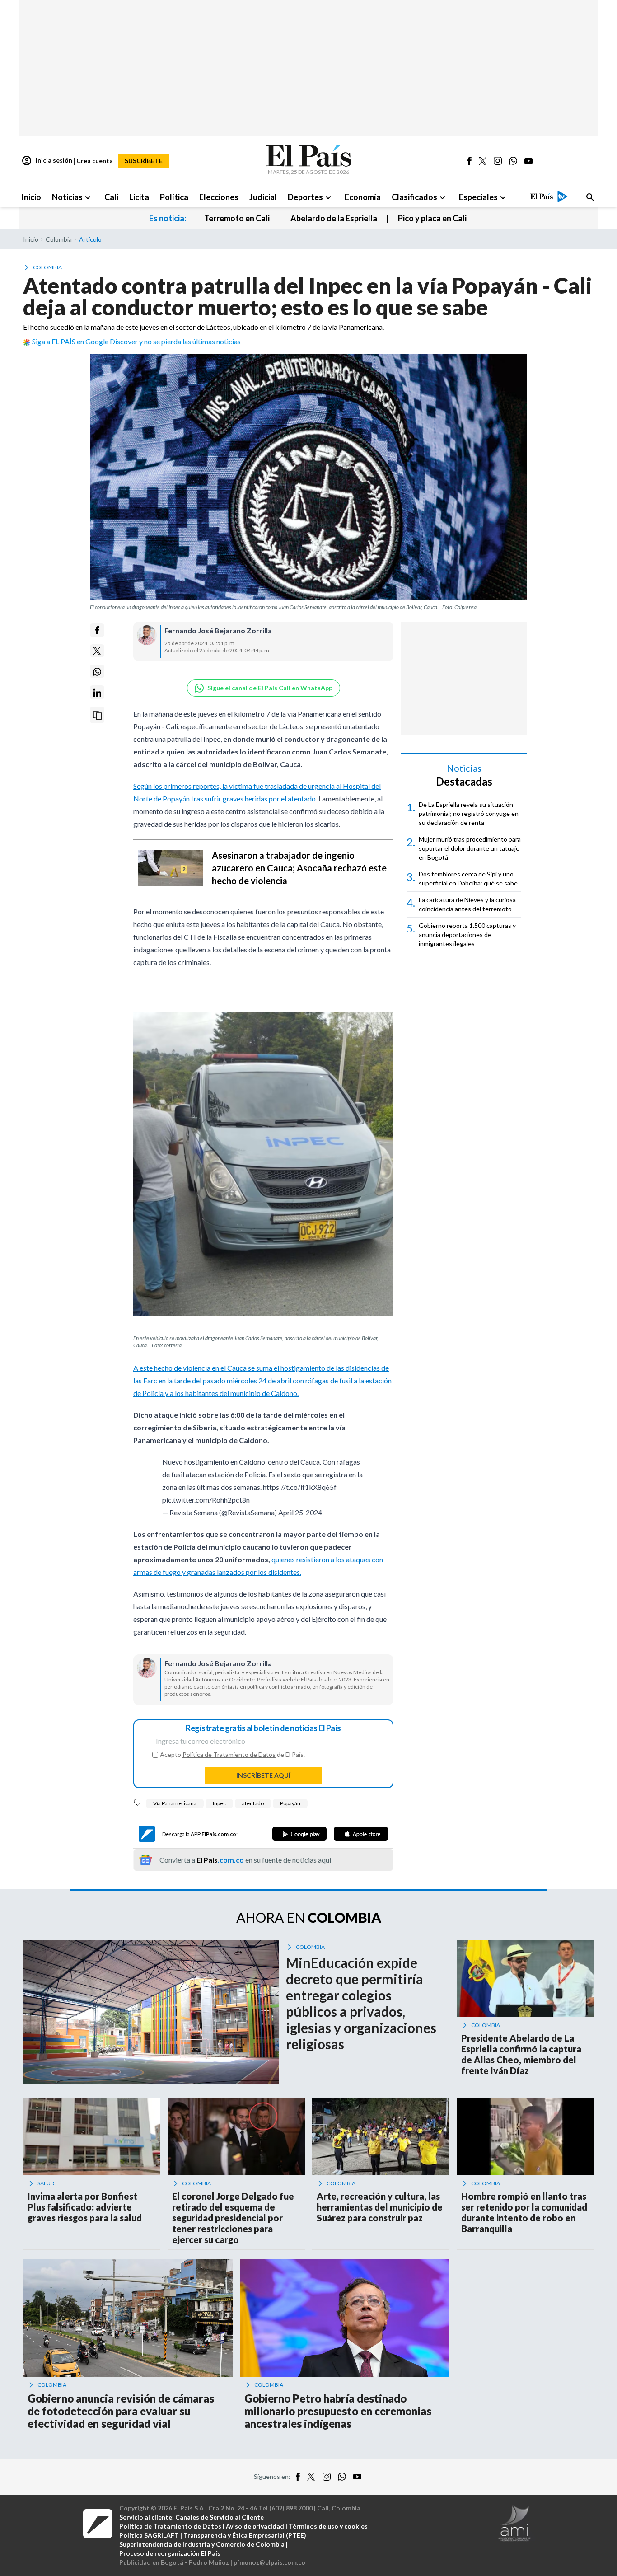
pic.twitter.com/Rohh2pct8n (206, 1504)
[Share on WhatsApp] (97, 672)
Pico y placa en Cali (432, 218)
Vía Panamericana (175, 1808)
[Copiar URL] (97, 715)
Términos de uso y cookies (328, 2531)
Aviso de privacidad (255, 2531)
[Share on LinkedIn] (97, 693)
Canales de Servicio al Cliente (220, 2522)
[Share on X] (97, 651)
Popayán (290, 1808)
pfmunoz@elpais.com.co (269, 2567)
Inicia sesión (47, 161)
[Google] (299, 1838)
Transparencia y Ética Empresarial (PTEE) (245, 2540)
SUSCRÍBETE (144, 161)
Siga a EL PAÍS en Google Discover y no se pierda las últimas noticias (136, 341)
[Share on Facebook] (97, 630)
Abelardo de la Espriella (334, 218)
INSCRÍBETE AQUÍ (263, 1780)
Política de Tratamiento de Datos (229, 1759)
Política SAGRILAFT (149, 2540)
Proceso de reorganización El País (170, 2558)
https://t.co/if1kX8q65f (300, 1492)
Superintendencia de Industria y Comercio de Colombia (202, 2549)
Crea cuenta (95, 161)
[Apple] (361, 1838)
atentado (253, 1808)
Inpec (219, 1808)
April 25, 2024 (300, 1517)
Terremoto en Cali (237, 218)
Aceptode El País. (232, 1759)
